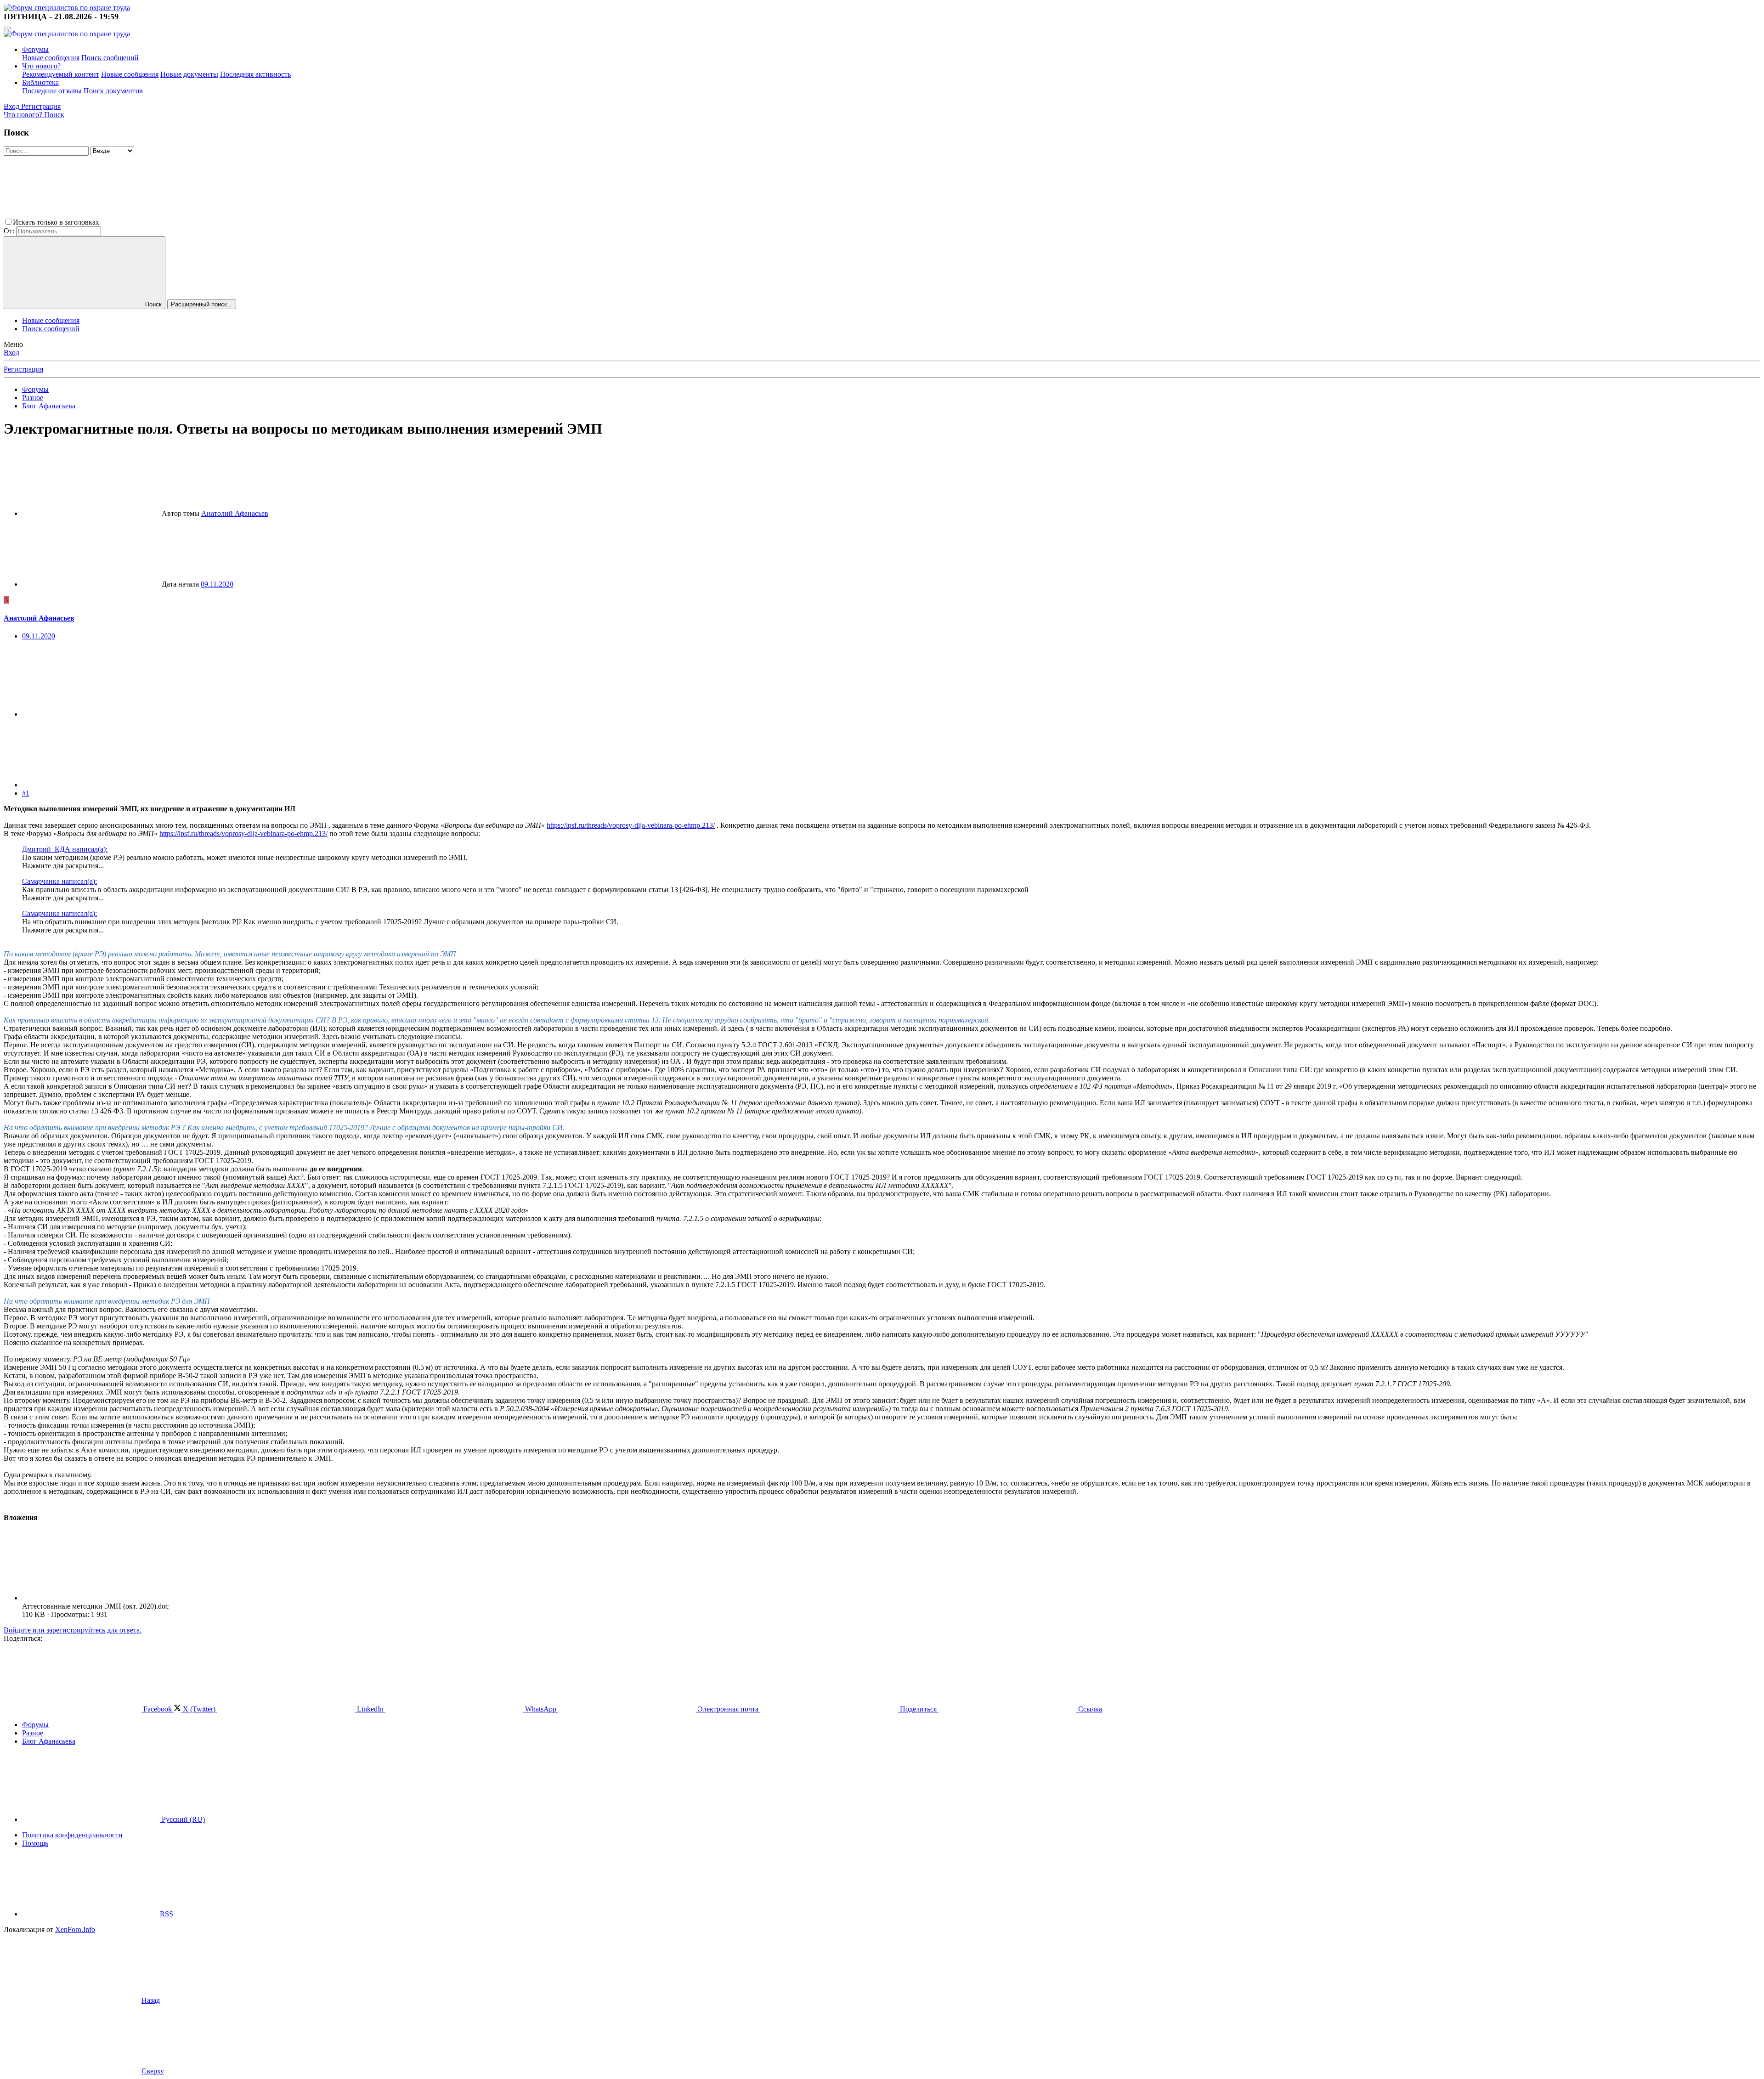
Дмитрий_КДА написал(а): (65, 849)
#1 (26, 793)
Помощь (35, 1843)
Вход (11, 353)
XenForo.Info (75, 1929)
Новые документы (189, 74)
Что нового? (41, 66)
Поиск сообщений (110, 58)
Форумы (35, 49)
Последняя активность (255, 74)
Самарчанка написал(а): (59, 881)
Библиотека (40, 82)
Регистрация (23, 369)
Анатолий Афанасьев (235, 513)
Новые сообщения (51, 58)
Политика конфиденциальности (72, 1835)
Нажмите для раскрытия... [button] (63, 866)
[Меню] (7, 28)
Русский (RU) (182, 1819)
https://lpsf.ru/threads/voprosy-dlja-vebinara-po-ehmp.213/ (631, 825)
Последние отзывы (52, 91)
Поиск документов (113, 91)
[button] (170, 222)
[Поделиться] (91, 714)
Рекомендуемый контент (61, 74)
